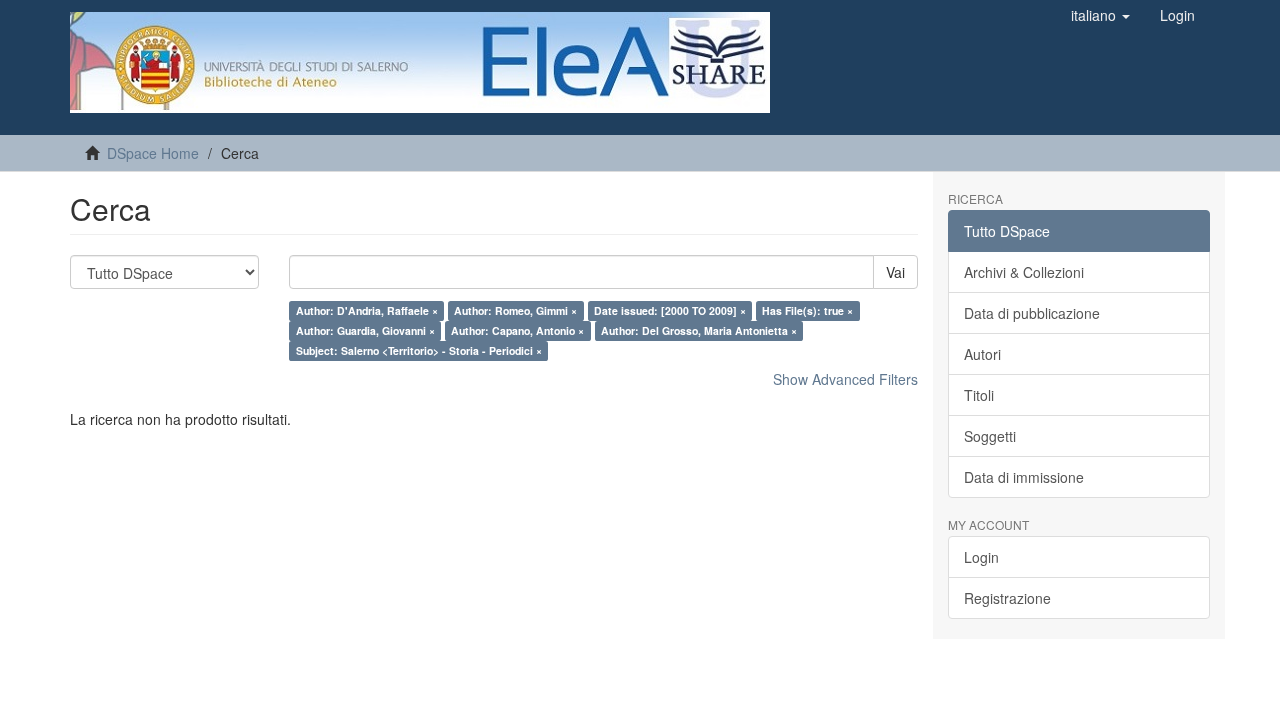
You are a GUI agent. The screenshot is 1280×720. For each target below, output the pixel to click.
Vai (895, 272)
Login (981, 557)
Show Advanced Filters (845, 379)
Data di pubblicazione (1032, 313)
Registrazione (1007, 598)
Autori (982, 354)
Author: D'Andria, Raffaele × (367, 310)
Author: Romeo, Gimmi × (515, 310)
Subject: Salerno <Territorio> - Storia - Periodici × (419, 350)
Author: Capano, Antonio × (517, 330)
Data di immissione (1024, 477)
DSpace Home (153, 153)
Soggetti (990, 436)
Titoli (979, 395)
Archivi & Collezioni (1024, 272)
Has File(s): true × (807, 310)
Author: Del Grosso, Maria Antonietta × (699, 330)
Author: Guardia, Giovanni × (365, 330)
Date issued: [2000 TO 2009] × (670, 310)
